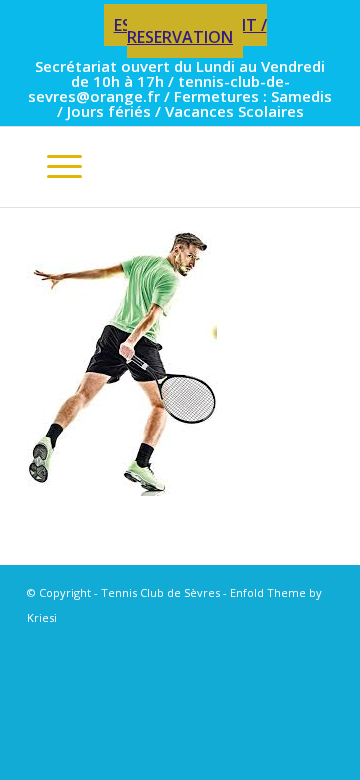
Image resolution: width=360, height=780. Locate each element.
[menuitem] (185, 32)
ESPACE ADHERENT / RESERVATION (190, 31)
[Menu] (54, 167)
